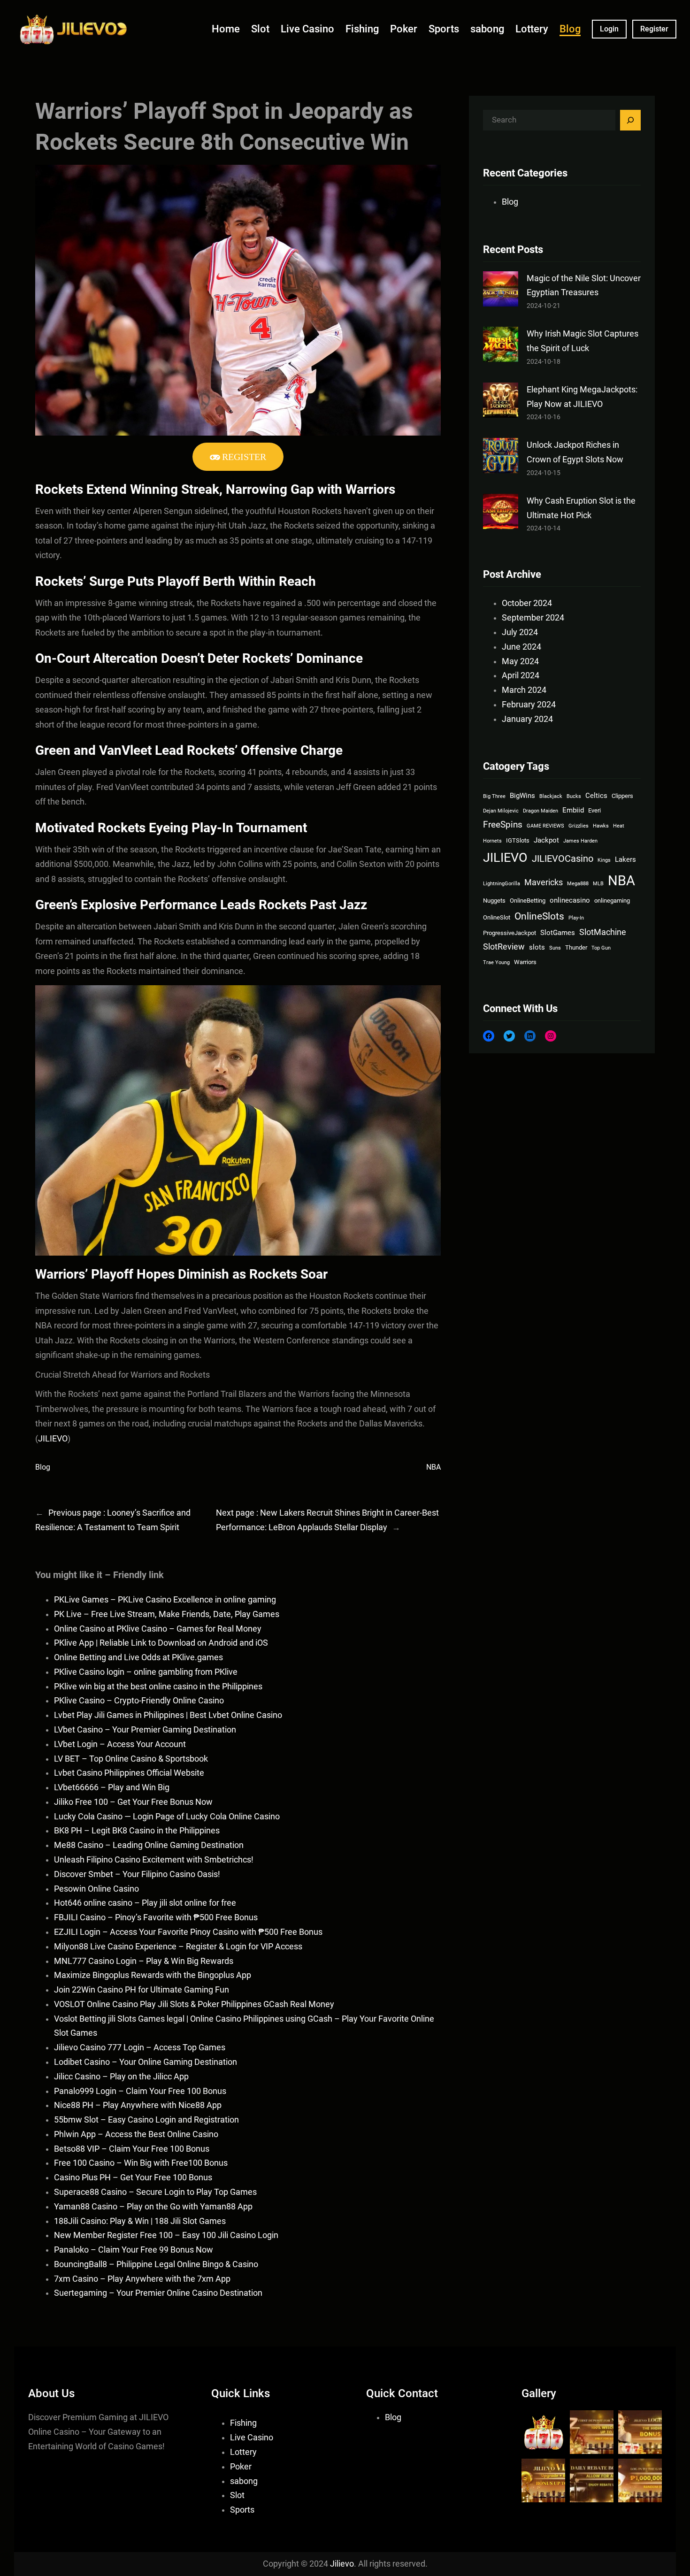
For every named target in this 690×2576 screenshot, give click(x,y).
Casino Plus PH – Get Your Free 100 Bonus (133, 2177)
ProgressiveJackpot (510, 933)
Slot (237, 2495)
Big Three (494, 796)
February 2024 (529, 705)
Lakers (625, 859)
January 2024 (527, 719)
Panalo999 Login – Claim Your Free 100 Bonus (140, 2091)
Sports (242, 2510)
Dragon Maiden (540, 811)
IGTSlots (518, 840)
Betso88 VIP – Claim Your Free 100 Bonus (132, 2149)
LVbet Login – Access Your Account (120, 1744)
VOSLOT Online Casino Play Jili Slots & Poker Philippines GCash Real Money (194, 2004)
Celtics (596, 796)
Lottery (243, 2452)
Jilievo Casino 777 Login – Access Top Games (140, 2047)
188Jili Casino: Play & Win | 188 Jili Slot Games (140, 2221)
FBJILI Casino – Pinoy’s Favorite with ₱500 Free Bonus (156, 1917)
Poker (241, 2467)
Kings (604, 860)
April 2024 (521, 675)
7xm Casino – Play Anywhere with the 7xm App (142, 2279)
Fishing (243, 2423)
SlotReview (504, 947)
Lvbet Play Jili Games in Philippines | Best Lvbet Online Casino (168, 1715)
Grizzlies (579, 826)
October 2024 (527, 603)
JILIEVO (53, 1438)
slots (537, 947)
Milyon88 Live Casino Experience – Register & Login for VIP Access (178, 1947)
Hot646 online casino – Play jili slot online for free (145, 1903)
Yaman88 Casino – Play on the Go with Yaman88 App (153, 2207)
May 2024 (520, 661)
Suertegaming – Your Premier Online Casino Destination (158, 2293)
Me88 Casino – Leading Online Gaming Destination (149, 1845)
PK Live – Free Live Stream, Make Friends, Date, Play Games (167, 1614)
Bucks (574, 796)
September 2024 (533, 618)
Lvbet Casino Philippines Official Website (129, 1773)
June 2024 (521, 647)
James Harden (580, 841)
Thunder (576, 947)
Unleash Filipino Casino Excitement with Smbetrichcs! (154, 1860)
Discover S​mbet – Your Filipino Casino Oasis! (137, 1874)
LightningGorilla (502, 884)
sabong (244, 2481)
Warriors (525, 962)
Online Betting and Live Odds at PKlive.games (138, 1657)
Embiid (573, 810)
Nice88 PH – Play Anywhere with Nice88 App (138, 2105)
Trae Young (496, 962)
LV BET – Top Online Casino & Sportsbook (131, 1759)
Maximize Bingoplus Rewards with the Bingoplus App (153, 1975)
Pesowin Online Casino (96, 1889)
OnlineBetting (528, 901)
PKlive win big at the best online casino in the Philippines (158, 1687)
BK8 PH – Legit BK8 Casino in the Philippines (137, 1831)
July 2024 (520, 632)
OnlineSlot (497, 917)
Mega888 (578, 884)
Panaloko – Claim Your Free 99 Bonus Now (134, 2250)
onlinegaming (612, 901)
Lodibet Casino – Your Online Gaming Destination (146, 2062)
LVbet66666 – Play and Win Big (112, 1787)
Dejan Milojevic (501, 811)
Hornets (492, 841)
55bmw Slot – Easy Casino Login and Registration (146, 2120)
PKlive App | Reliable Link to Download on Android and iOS (161, 1643)
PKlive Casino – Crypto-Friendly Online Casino (139, 1701)
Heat (619, 826)
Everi (594, 810)
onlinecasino (570, 900)
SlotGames (558, 933)
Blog (43, 1467)
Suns (555, 948)
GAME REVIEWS (545, 826)
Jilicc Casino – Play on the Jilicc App (121, 2077)
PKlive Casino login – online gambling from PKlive (146, 1672)
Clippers (622, 796)
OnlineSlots (539, 916)
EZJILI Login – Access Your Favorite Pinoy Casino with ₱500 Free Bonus (188, 1932)
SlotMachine (603, 932)
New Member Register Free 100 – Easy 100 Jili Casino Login (166, 2235)
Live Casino (252, 2438)
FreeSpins (503, 825)
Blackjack (551, 796)
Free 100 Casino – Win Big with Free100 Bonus (141, 2163)
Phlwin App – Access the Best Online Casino (136, 2134)
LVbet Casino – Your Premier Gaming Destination (145, 1730)
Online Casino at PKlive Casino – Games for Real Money (158, 1629)
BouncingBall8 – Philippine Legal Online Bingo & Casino (156, 2264)
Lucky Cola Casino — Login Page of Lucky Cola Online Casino (167, 1817)
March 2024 (524, 690)
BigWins (522, 796)
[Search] (630, 120)
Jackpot (546, 840)
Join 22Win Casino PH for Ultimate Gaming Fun (142, 1990)
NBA (433, 1467)
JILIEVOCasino (563, 859)
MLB (598, 884)
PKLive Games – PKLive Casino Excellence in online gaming (165, 1600)
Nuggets (494, 901)
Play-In (576, 918)
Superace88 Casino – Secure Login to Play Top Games (155, 2192)
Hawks (601, 826)
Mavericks (544, 882)
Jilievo (342, 2564)
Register (654, 29)
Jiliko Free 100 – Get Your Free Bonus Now (133, 1802)
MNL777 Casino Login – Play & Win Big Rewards (144, 1961)
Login (609, 29)
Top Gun (601, 948)
